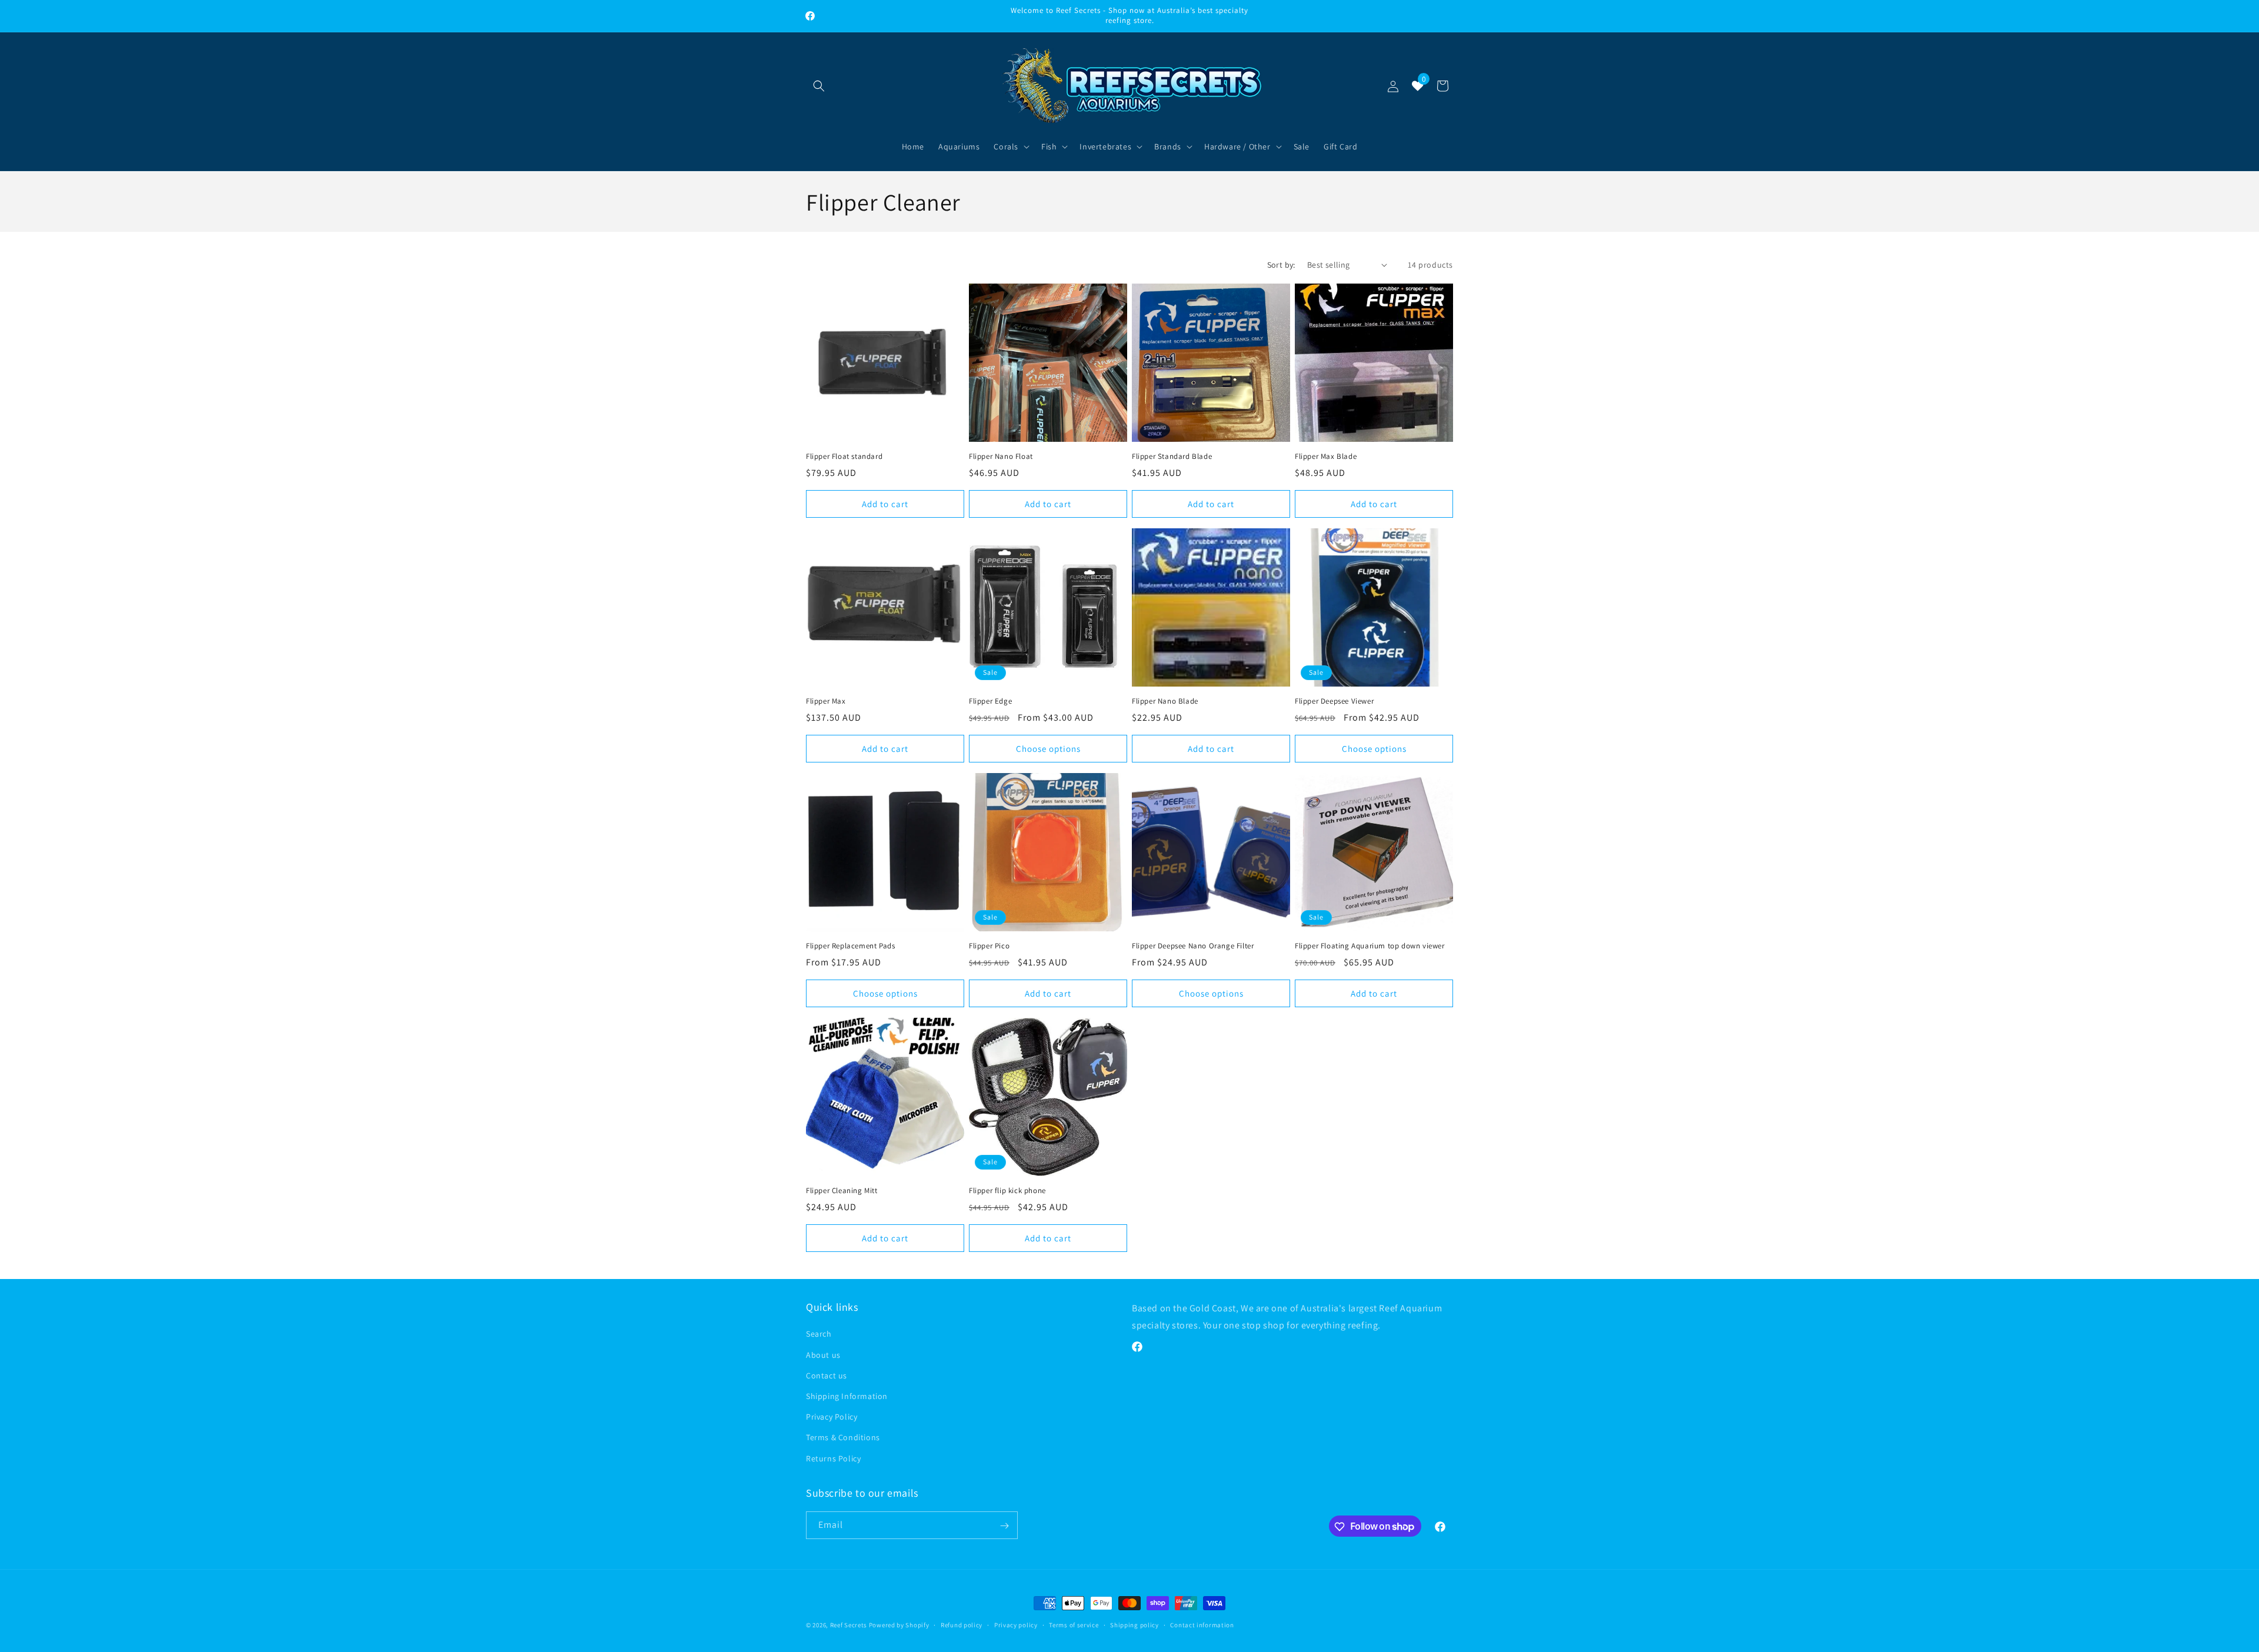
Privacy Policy (832, 1417)
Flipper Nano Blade (1165, 701)
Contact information (1202, 1624)
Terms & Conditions (843, 1437)
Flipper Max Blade (1326, 457)
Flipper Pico (989, 946)
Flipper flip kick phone (1007, 1191)
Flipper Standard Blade (1172, 457)
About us (823, 1354)
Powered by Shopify (899, 1625)
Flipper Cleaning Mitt (842, 1191)
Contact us (827, 1375)
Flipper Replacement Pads (850, 946)
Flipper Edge (990, 701)
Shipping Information (847, 1395)
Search (819, 1334)
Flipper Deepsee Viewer (1334, 701)
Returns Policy (833, 1458)
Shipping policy (1135, 1624)
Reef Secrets (849, 1625)
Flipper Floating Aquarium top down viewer (1370, 946)
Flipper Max (826, 701)
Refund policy (962, 1624)
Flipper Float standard (844, 457)
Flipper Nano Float (1001, 457)
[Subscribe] (1004, 1526)
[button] (819, 86)
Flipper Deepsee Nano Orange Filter (1193, 946)
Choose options (1048, 748)
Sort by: (1281, 265)
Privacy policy (1016, 1624)
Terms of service (1074, 1624)
